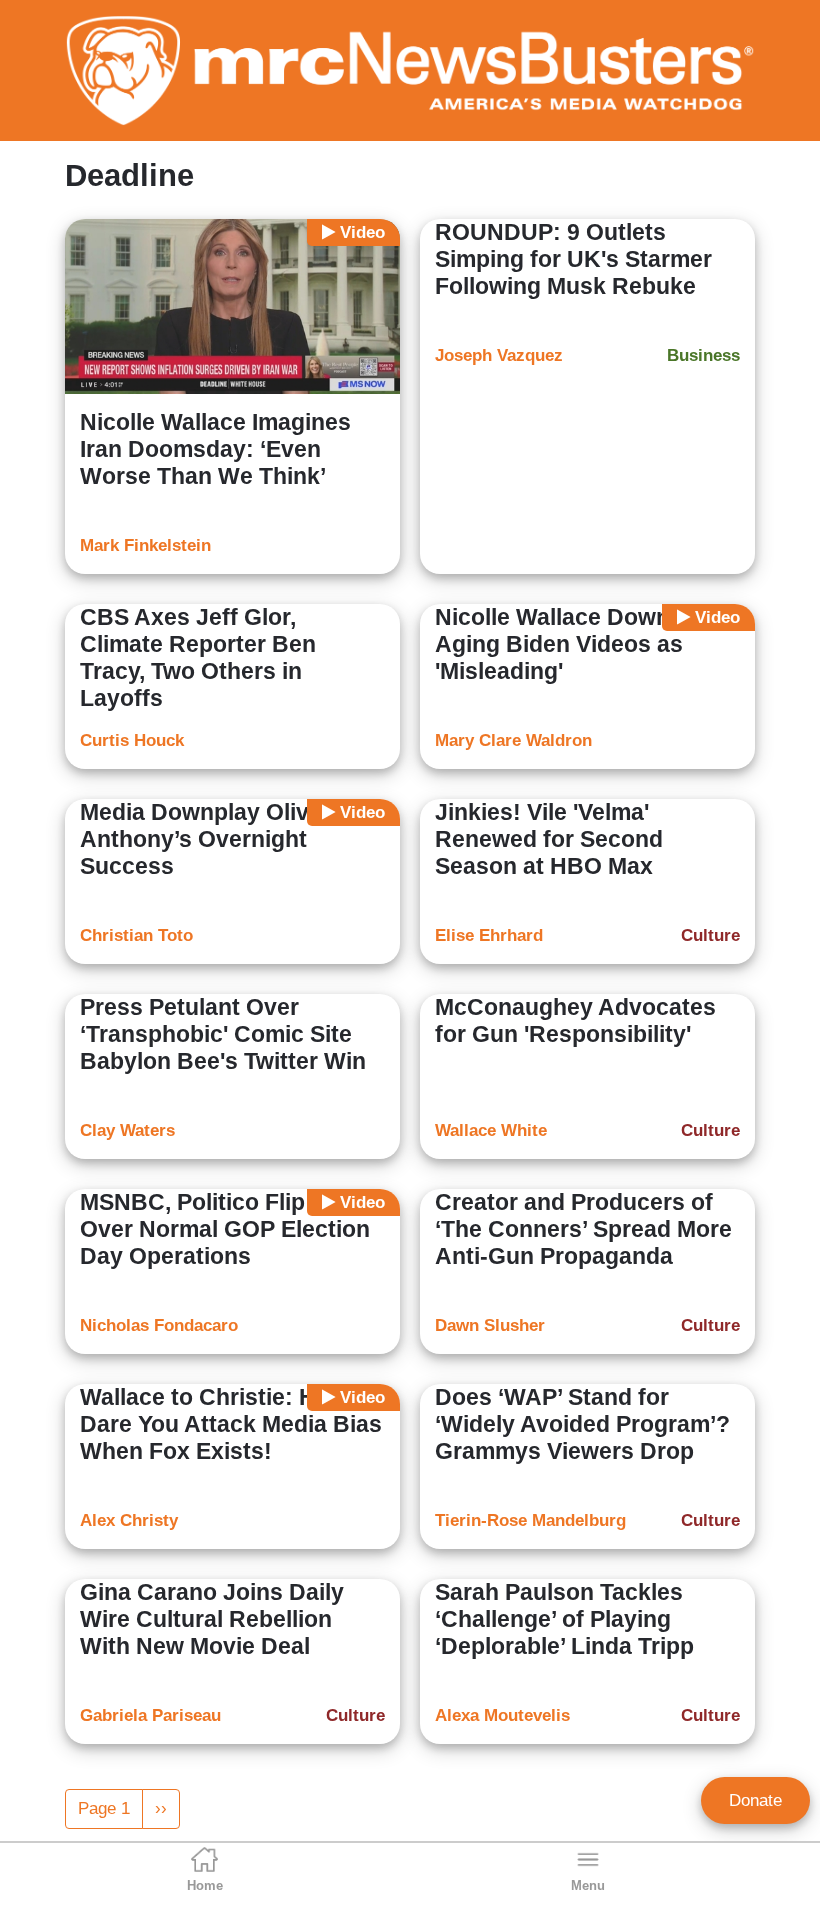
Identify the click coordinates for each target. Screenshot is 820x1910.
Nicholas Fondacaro (159, 1325)
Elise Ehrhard (489, 935)
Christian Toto (136, 935)
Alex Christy (129, 1520)
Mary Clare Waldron (513, 740)
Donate (755, 1800)
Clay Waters (127, 1130)
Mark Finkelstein (145, 545)
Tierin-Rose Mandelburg (530, 1520)
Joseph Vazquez (499, 355)
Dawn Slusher (490, 1325)
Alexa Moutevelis (502, 1715)
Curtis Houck (132, 740)
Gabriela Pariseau (150, 1715)
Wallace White (491, 1130)
